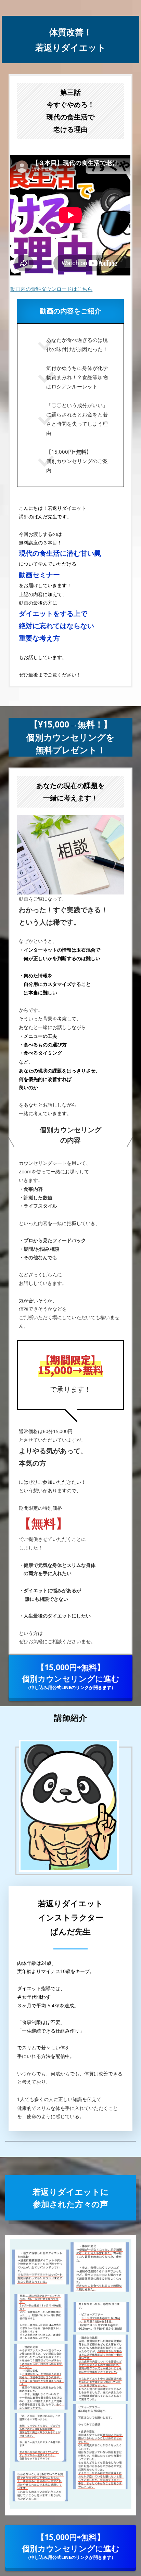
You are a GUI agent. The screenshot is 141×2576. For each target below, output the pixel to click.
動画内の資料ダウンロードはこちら (51, 289)
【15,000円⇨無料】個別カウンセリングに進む (71, 1676)
